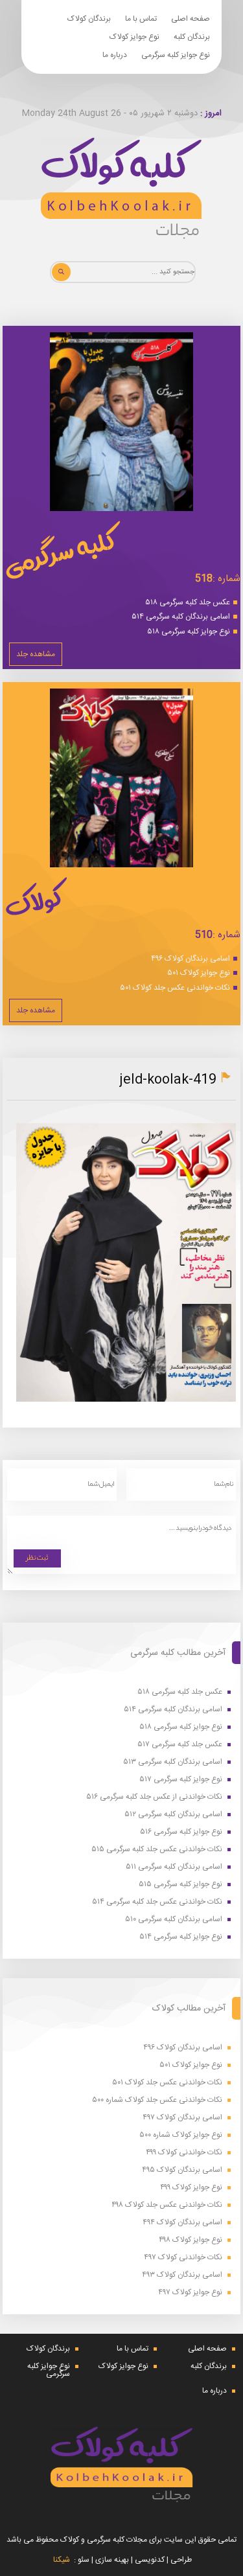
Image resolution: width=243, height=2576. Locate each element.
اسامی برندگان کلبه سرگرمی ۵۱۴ (181, 617)
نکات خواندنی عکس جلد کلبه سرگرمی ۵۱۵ (157, 1850)
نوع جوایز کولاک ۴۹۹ (191, 2188)
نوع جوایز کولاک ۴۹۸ (191, 2240)
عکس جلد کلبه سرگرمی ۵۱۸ (188, 602)
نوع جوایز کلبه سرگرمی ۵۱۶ (181, 1832)
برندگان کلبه (192, 37)
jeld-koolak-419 (168, 1080)
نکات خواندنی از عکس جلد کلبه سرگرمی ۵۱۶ (154, 1797)
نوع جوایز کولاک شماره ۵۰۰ (181, 2135)
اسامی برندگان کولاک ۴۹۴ (182, 2223)
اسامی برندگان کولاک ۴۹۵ (182, 2170)
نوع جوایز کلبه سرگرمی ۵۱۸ (189, 632)
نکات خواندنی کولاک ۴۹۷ (183, 2258)
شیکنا (62, 2560)
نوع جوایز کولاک (134, 37)
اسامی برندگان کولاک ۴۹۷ (182, 2118)
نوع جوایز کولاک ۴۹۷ (190, 2293)
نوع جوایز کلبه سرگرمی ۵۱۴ (181, 1937)
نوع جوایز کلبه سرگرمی (176, 55)
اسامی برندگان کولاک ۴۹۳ (182, 2275)
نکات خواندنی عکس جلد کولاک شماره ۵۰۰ (157, 2100)
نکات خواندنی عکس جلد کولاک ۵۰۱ (175, 988)
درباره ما (115, 55)
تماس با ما (141, 19)
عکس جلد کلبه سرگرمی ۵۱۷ (180, 1745)
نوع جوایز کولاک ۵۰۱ (199, 973)
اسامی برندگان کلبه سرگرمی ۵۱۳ (173, 1762)
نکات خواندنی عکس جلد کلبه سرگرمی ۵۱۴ (157, 1902)
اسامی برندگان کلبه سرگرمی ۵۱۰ (174, 1920)
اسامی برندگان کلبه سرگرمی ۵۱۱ (174, 1867)
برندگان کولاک (89, 19)
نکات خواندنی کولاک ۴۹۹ (184, 2153)
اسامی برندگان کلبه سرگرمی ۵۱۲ (173, 1815)
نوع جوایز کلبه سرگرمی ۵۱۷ (181, 1780)
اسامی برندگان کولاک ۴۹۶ (191, 959)
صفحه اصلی (191, 19)
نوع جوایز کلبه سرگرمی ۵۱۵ (180, 1885)
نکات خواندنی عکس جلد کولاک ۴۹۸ (167, 2205)
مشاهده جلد (36, 654)
